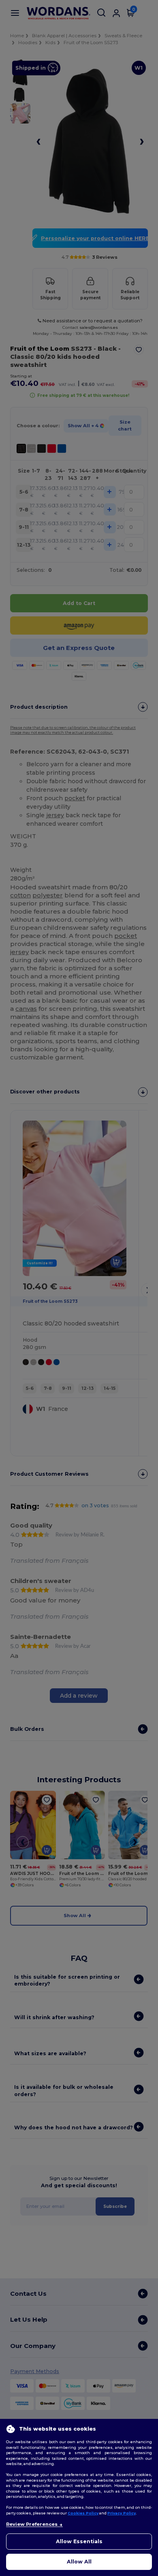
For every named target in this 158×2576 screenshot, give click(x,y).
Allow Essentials (79, 2541)
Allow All (79, 2562)
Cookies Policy (83, 2513)
